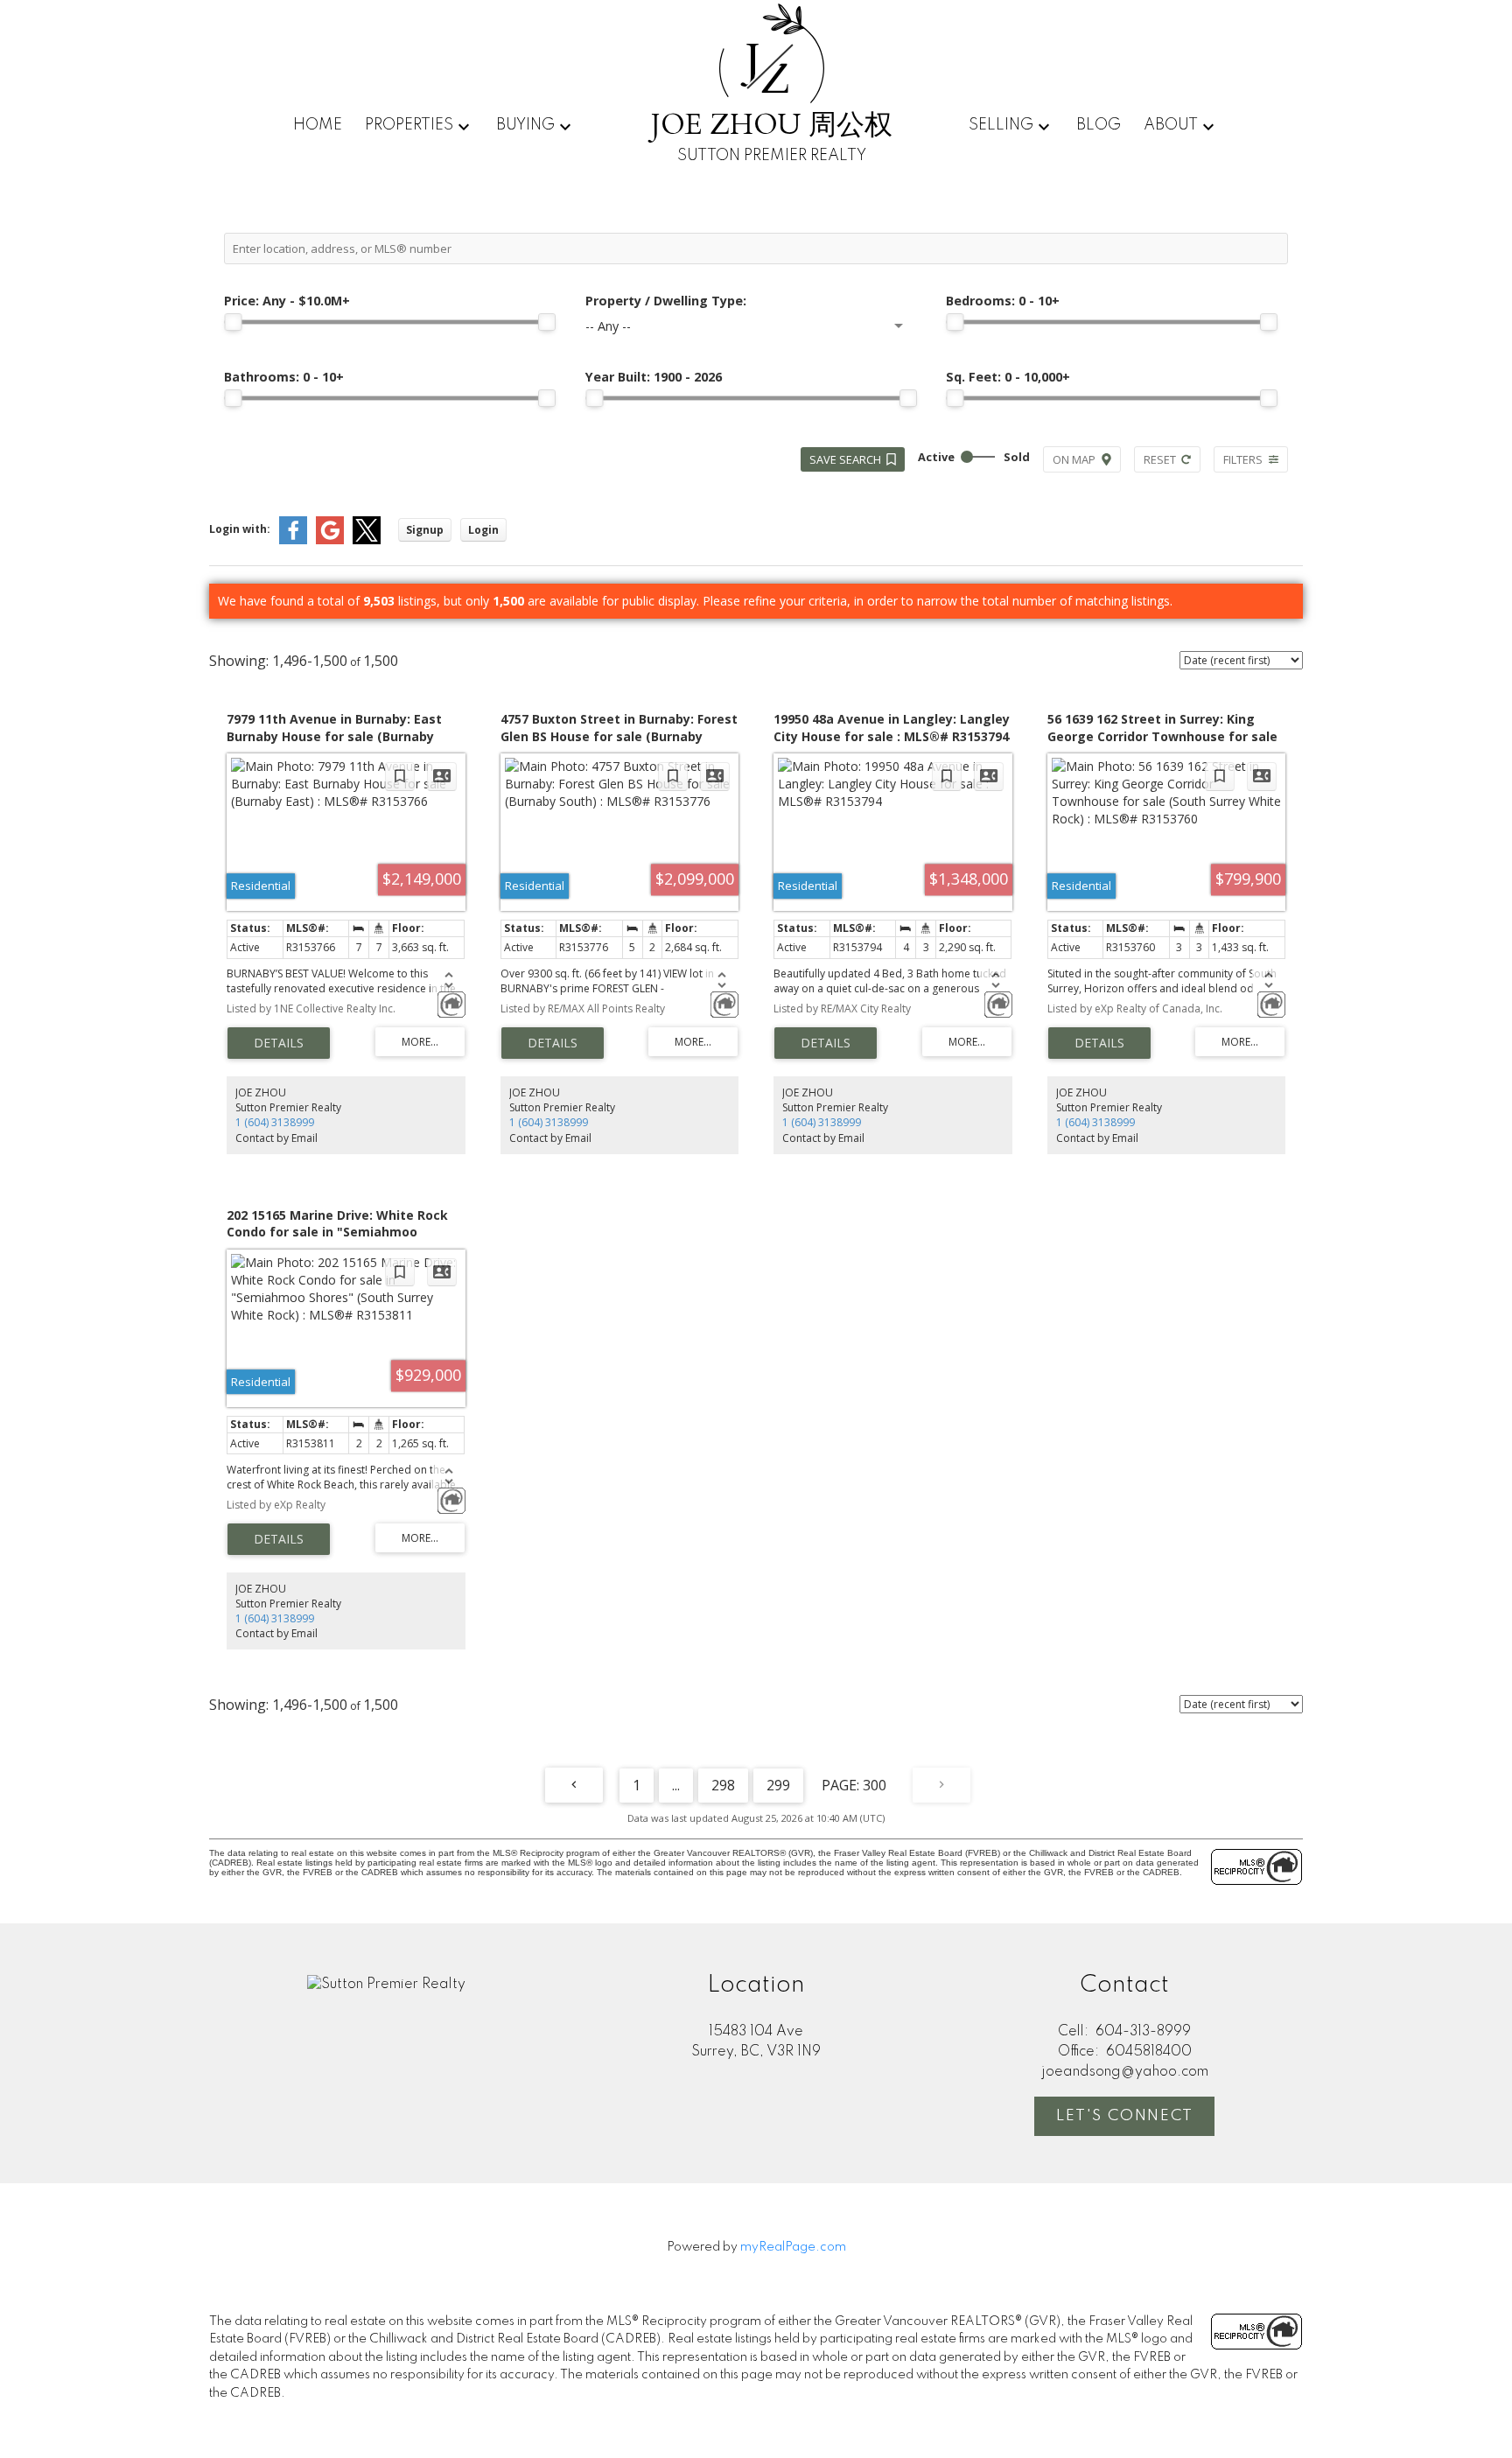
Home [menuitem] (318, 125)
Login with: (240, 529)
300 (875, 1785)
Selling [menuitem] (1001, 125)
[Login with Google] (330, 540)
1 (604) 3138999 (275, 1122)
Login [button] (483, 530)
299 (778, 1785)
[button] (1124, 2116)
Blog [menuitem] (1099, 125)
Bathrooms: (284, 377)
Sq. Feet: (1008, 377)
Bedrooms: (1003, 301)
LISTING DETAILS (279, 1043)
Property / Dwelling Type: (666, 301)
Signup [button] (425, 530)
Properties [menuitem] (409, 125)
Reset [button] (1160, 459)
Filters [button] (1243, 459)
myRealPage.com (793, 2247)
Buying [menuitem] (525, 125)
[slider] (233, 322)
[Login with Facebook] (293, 540)
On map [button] (1074, 459)
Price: (287, 301)
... (676, 1785)
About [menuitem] (1171, 125)
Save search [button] (845, 459)
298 (723, 1785)
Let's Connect (1125, 2116)
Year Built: (654, 377)
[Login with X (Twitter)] (367, 540)
